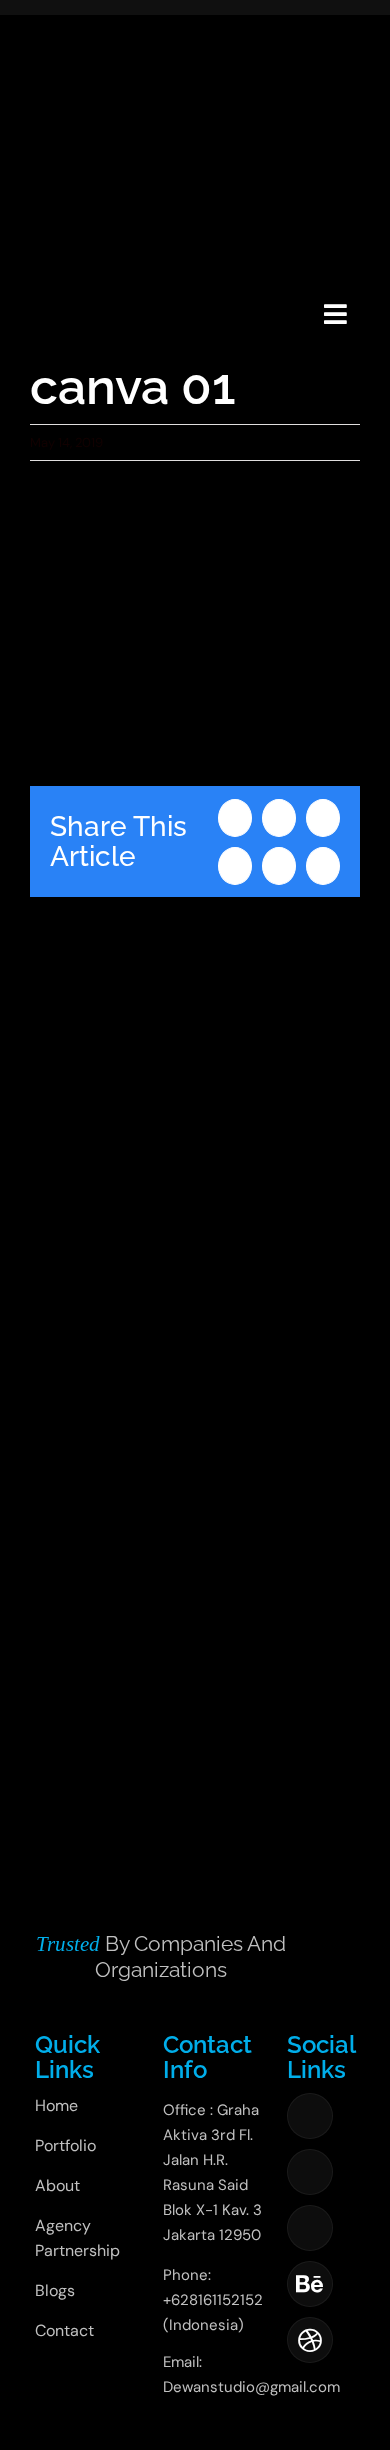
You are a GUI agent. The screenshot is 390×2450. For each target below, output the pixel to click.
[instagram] (310, 2172)
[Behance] (310, 2284)
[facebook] (310, 2116)
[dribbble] (310, 2340)
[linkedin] (310, 2228)
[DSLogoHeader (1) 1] (53, 289)
